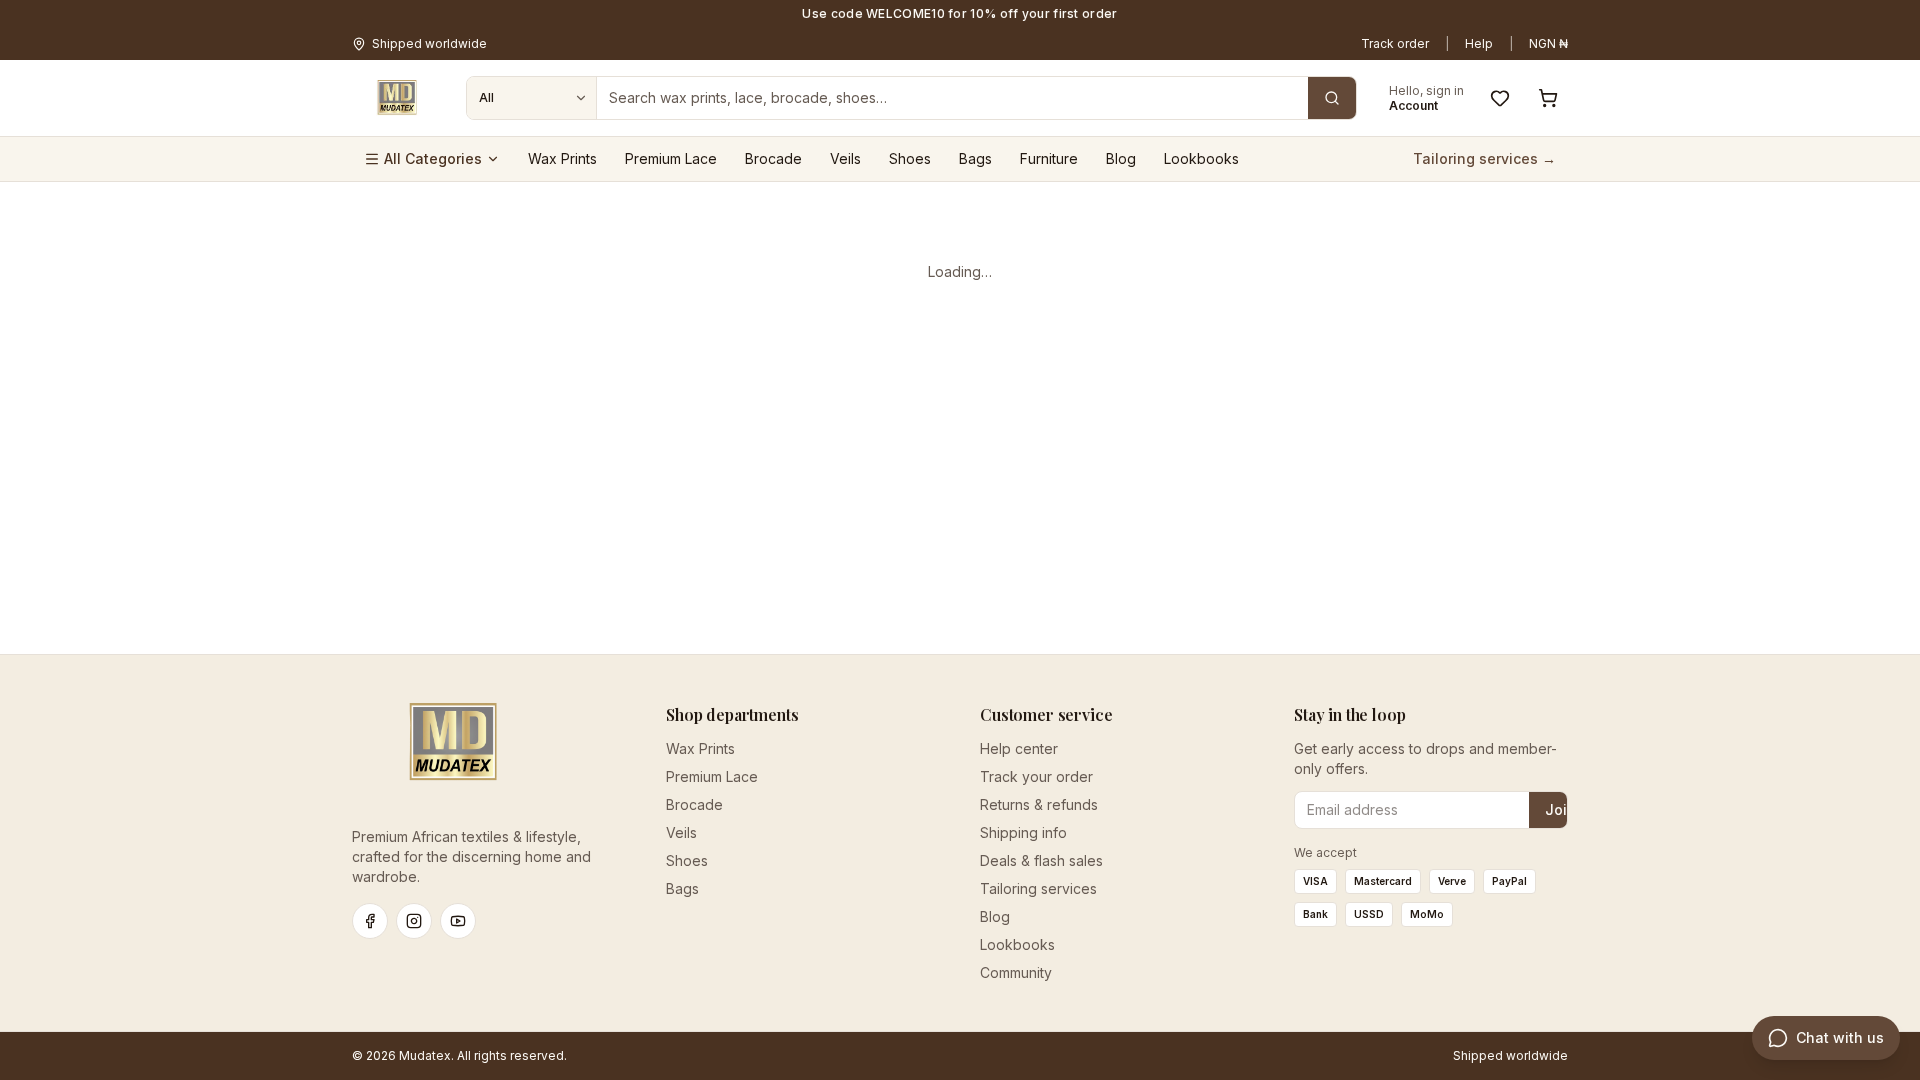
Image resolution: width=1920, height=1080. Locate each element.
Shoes (910, 158)
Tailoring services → (1484, 158)
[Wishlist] (1500, 98)
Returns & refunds (1039, 804)
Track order (1395, 43)
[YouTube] (458, 921)
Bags (975, 158)
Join (1560, 809)
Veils (845, 158)
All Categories (433, 158)
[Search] (1332, 98)
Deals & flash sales (1041, 860)
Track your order (1036, 776)
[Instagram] (414, 921)
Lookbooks (1201, 158)
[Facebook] (370, 921)
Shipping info (1023, 832)
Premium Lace (671, 158)
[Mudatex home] (397, 98)
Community (1016, 972)
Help (1479, 43)
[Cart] (1548, 98)
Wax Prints (562, 158)
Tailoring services (1038, 888)
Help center (1019, 748)
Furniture (1049, 158)
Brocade (773, 158)
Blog (1121, 158)
